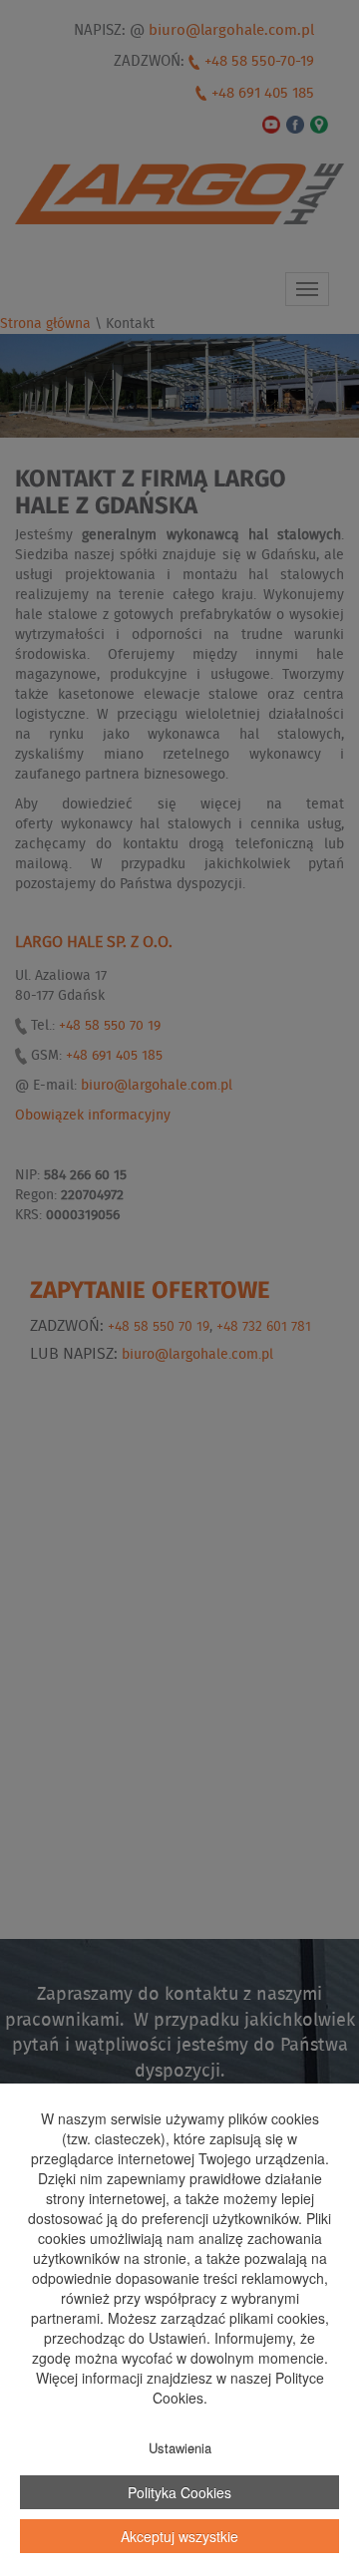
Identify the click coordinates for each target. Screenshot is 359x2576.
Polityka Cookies (179, 2492)
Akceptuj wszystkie (179, 2536)
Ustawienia (180, 2448)
